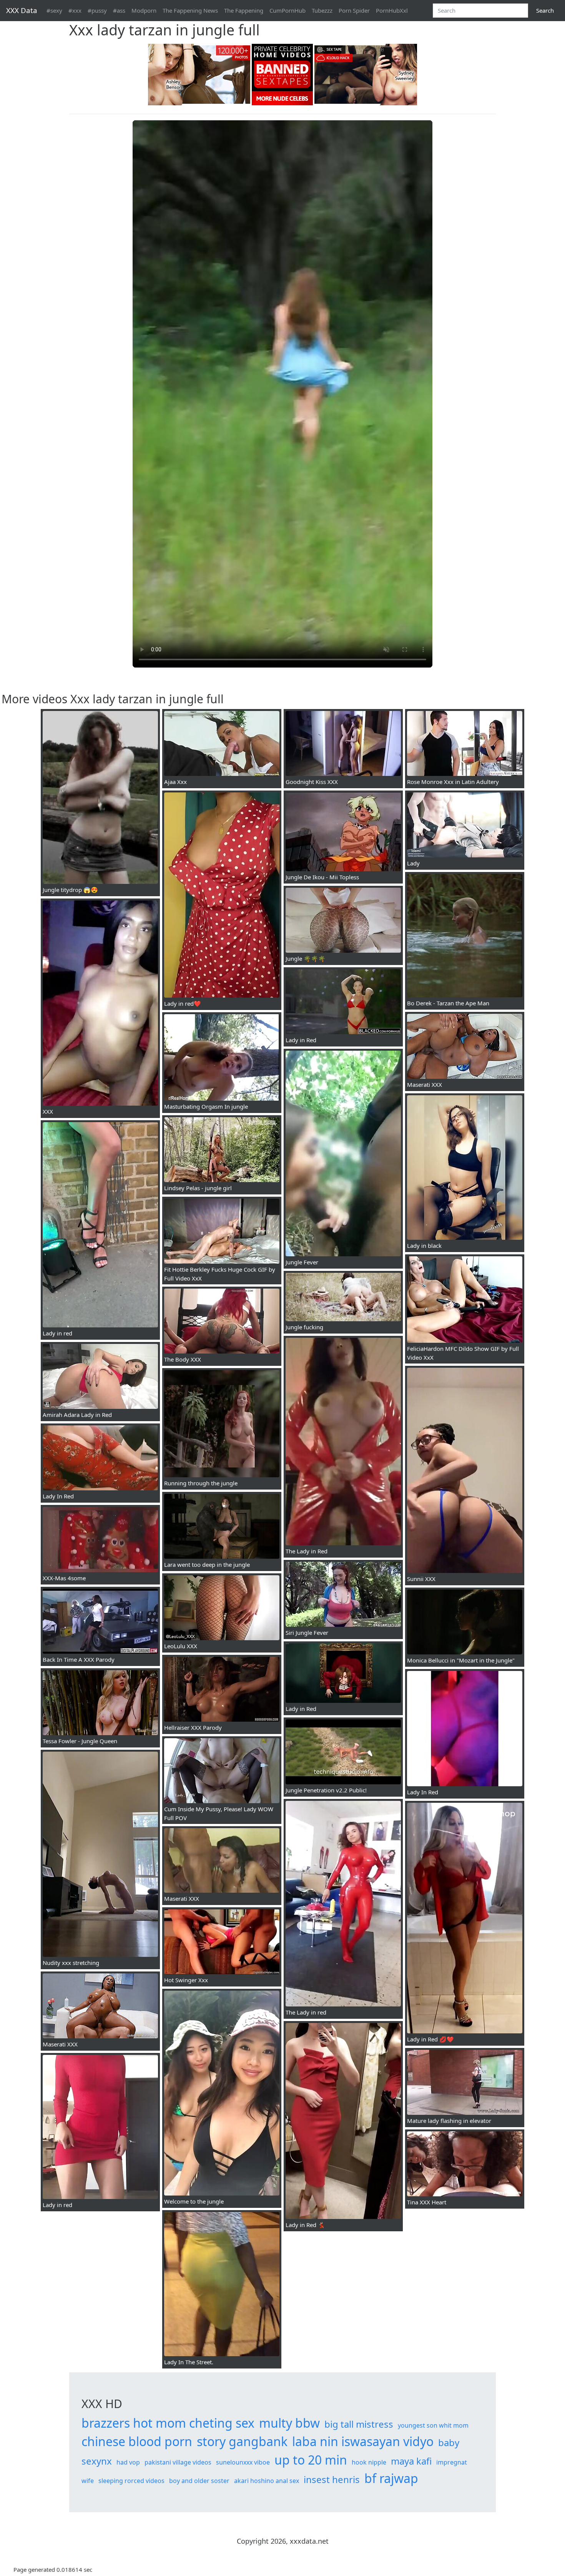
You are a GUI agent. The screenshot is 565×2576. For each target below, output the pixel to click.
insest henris (332, 2479)
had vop (128, 2462)
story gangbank (242, 2441)
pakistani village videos (178, 2462)
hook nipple (369, 2462)
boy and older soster (199, 2481)
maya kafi (411, 2461)
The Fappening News (190, 10)
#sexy (54, 10)
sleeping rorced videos (131, 2481)
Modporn (144, 10)
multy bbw (289, 2423)
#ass (119, 10)
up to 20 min (311, 2460)
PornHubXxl (392, 10)
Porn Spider (354, 10)
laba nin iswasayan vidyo (363, 2441)
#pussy (97, 10)
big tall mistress (359, 2424)
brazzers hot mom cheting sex (168, 2423)
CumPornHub (287, 10)
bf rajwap (391, 2478)
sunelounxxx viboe (243, 2462)
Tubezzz (322, 10)
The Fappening (244, 10)
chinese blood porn (137, 2441)
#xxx (75, 10)
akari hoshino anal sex (267, 2481)
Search (545, 10)
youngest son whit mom (433, 2425)
